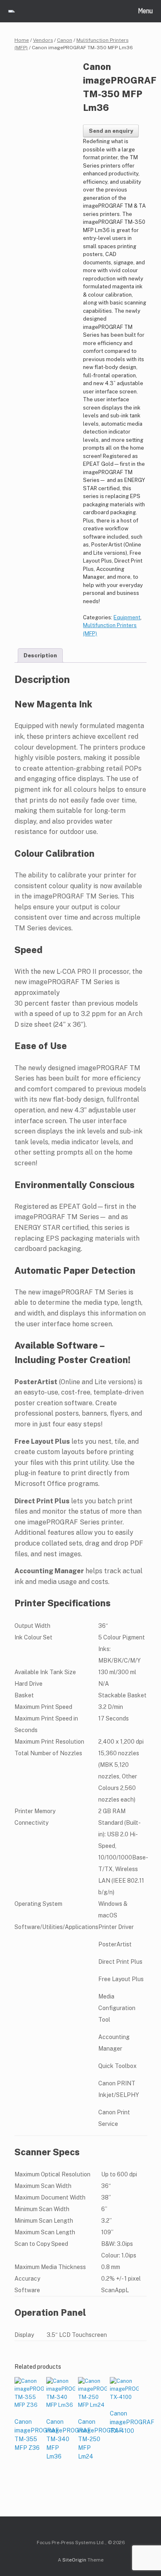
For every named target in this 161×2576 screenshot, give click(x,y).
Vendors (43, 40)
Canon (65, 40)
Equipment (127, 617)
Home (22, 40)
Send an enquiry (111, 131)
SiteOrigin (74, 2560)
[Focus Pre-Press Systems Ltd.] (12, 11)
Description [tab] (40, 655)
